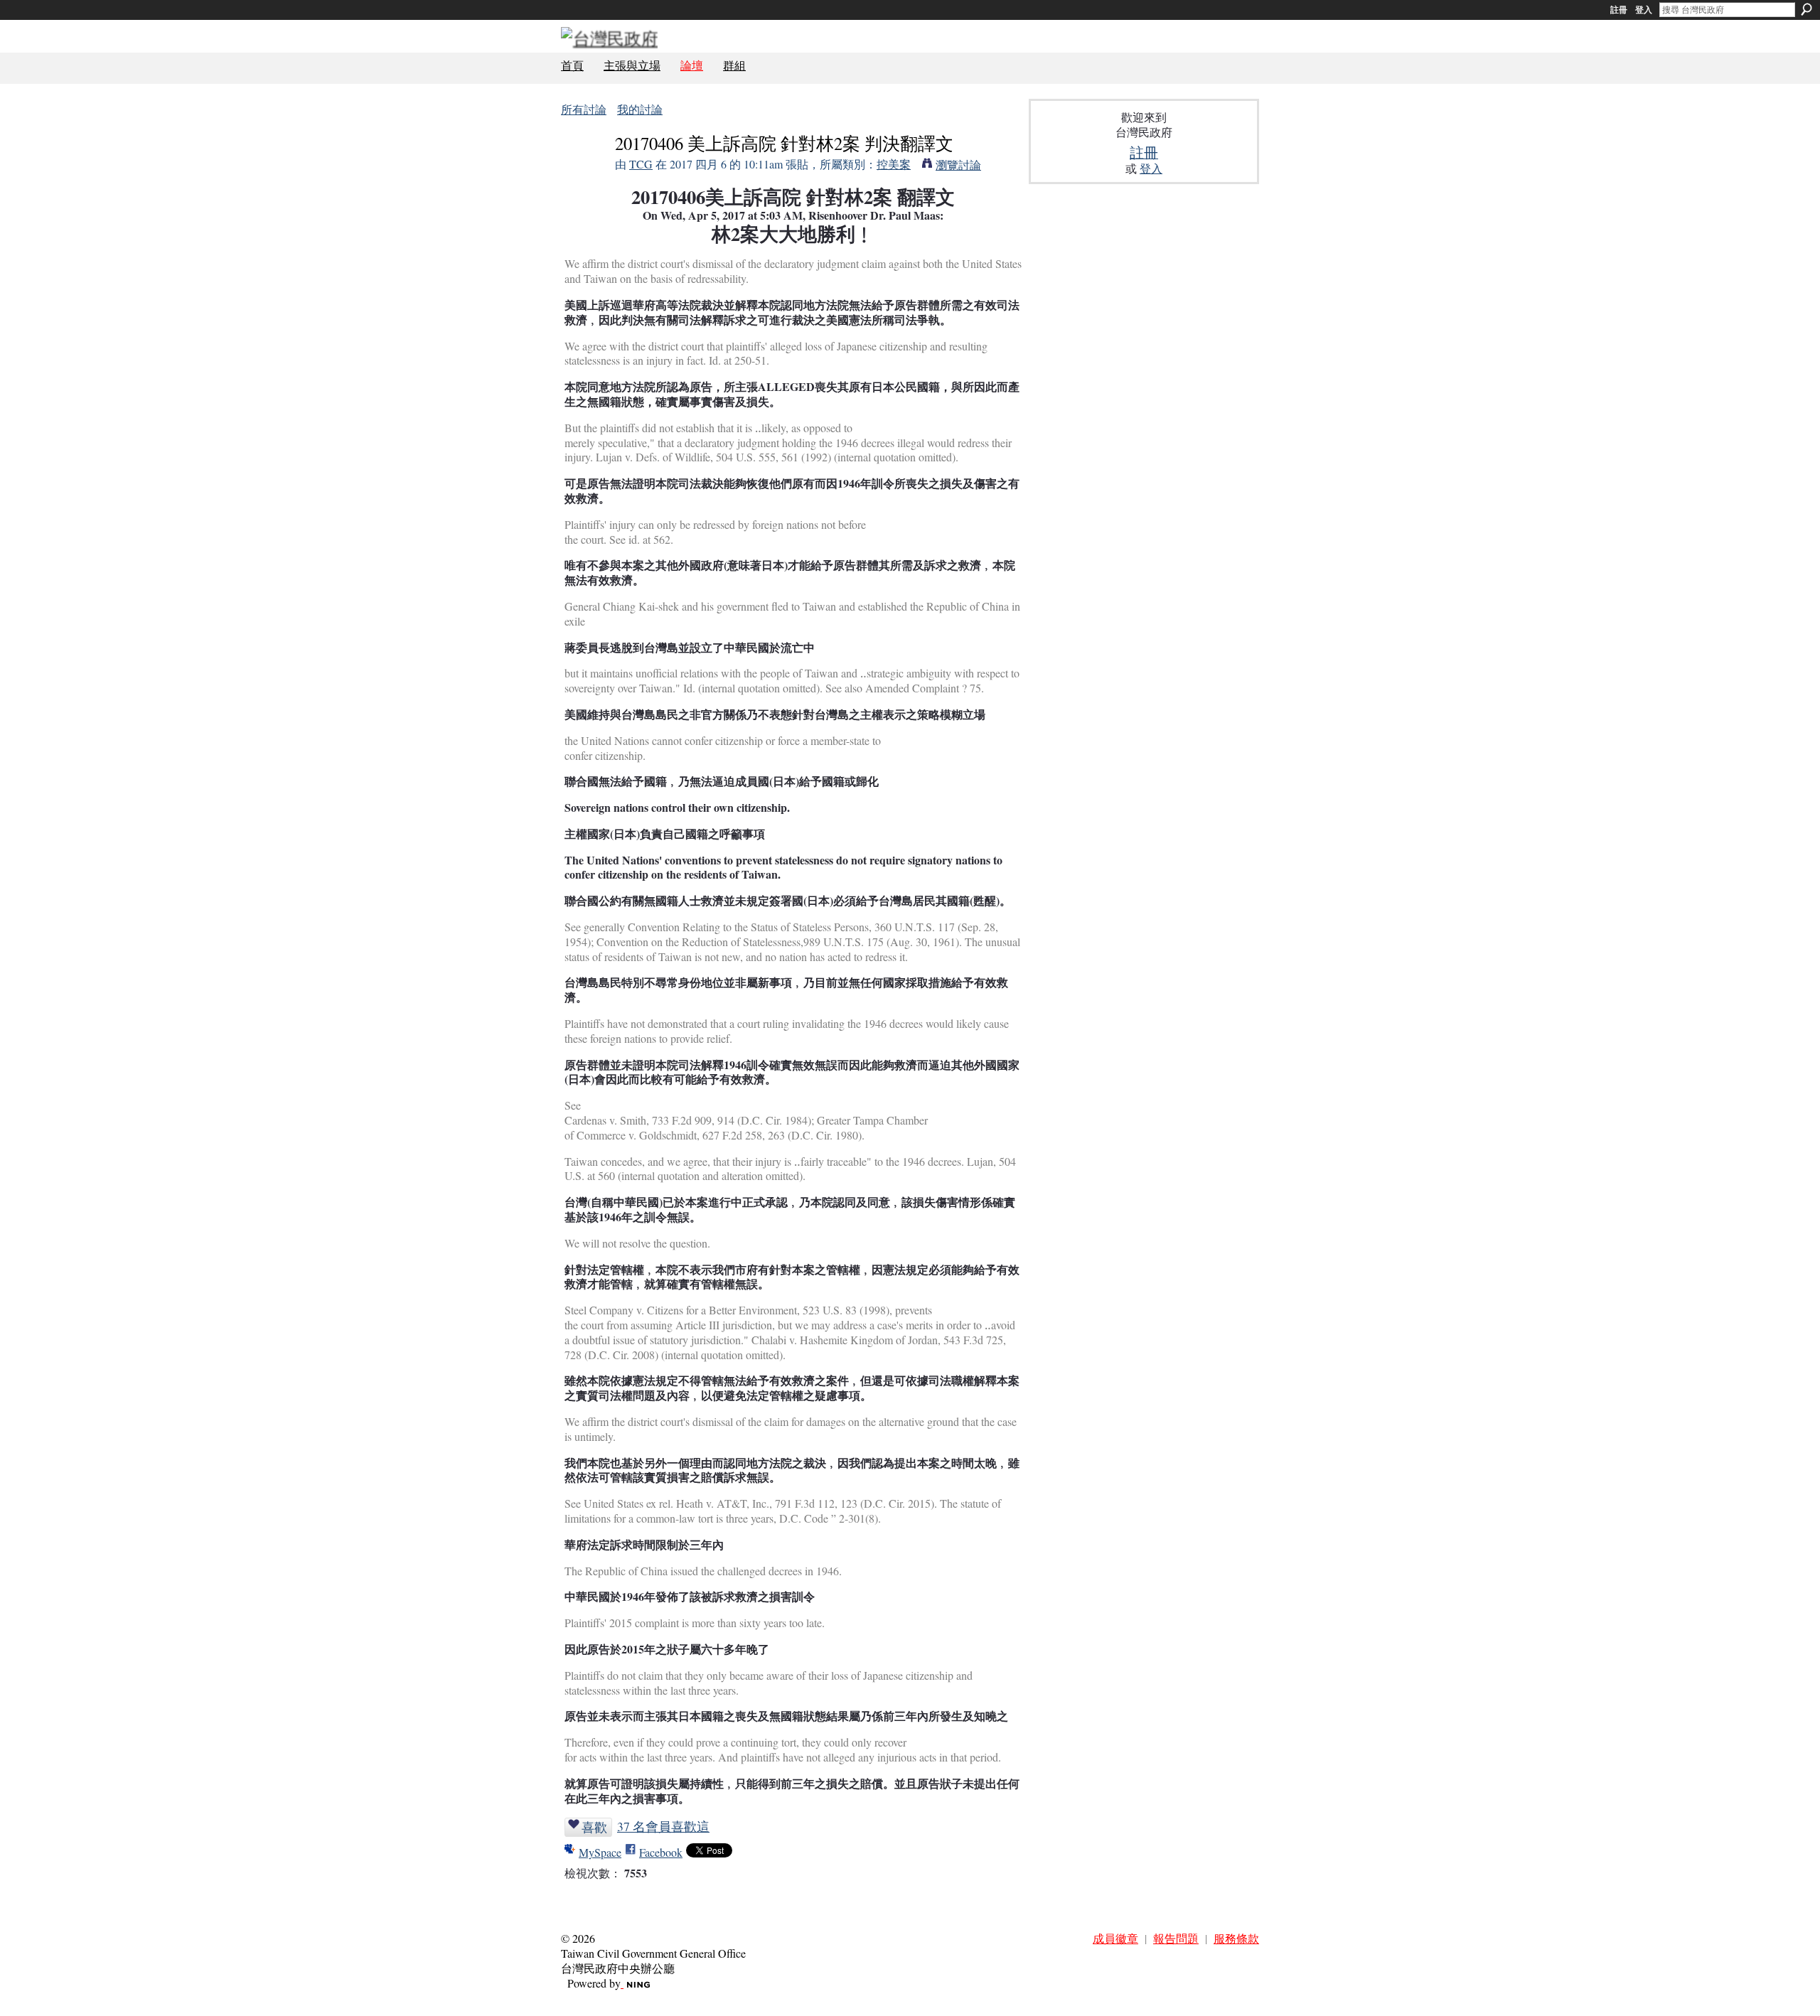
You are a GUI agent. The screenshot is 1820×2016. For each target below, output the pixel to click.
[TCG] (584, 170)
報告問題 (1176, 1938)
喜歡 (594, 1827)
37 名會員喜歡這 (663, 1826)
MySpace (600, 1852)
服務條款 (1236, 1938)
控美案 (894, 164)
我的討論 (640, 109)
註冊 (1619, 10)
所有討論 (584, 109)
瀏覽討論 (958, 165)
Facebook (661, 1852)
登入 (1644, 10)
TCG (641, 164)
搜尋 (1806, 9)
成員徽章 (1115, 1938)
